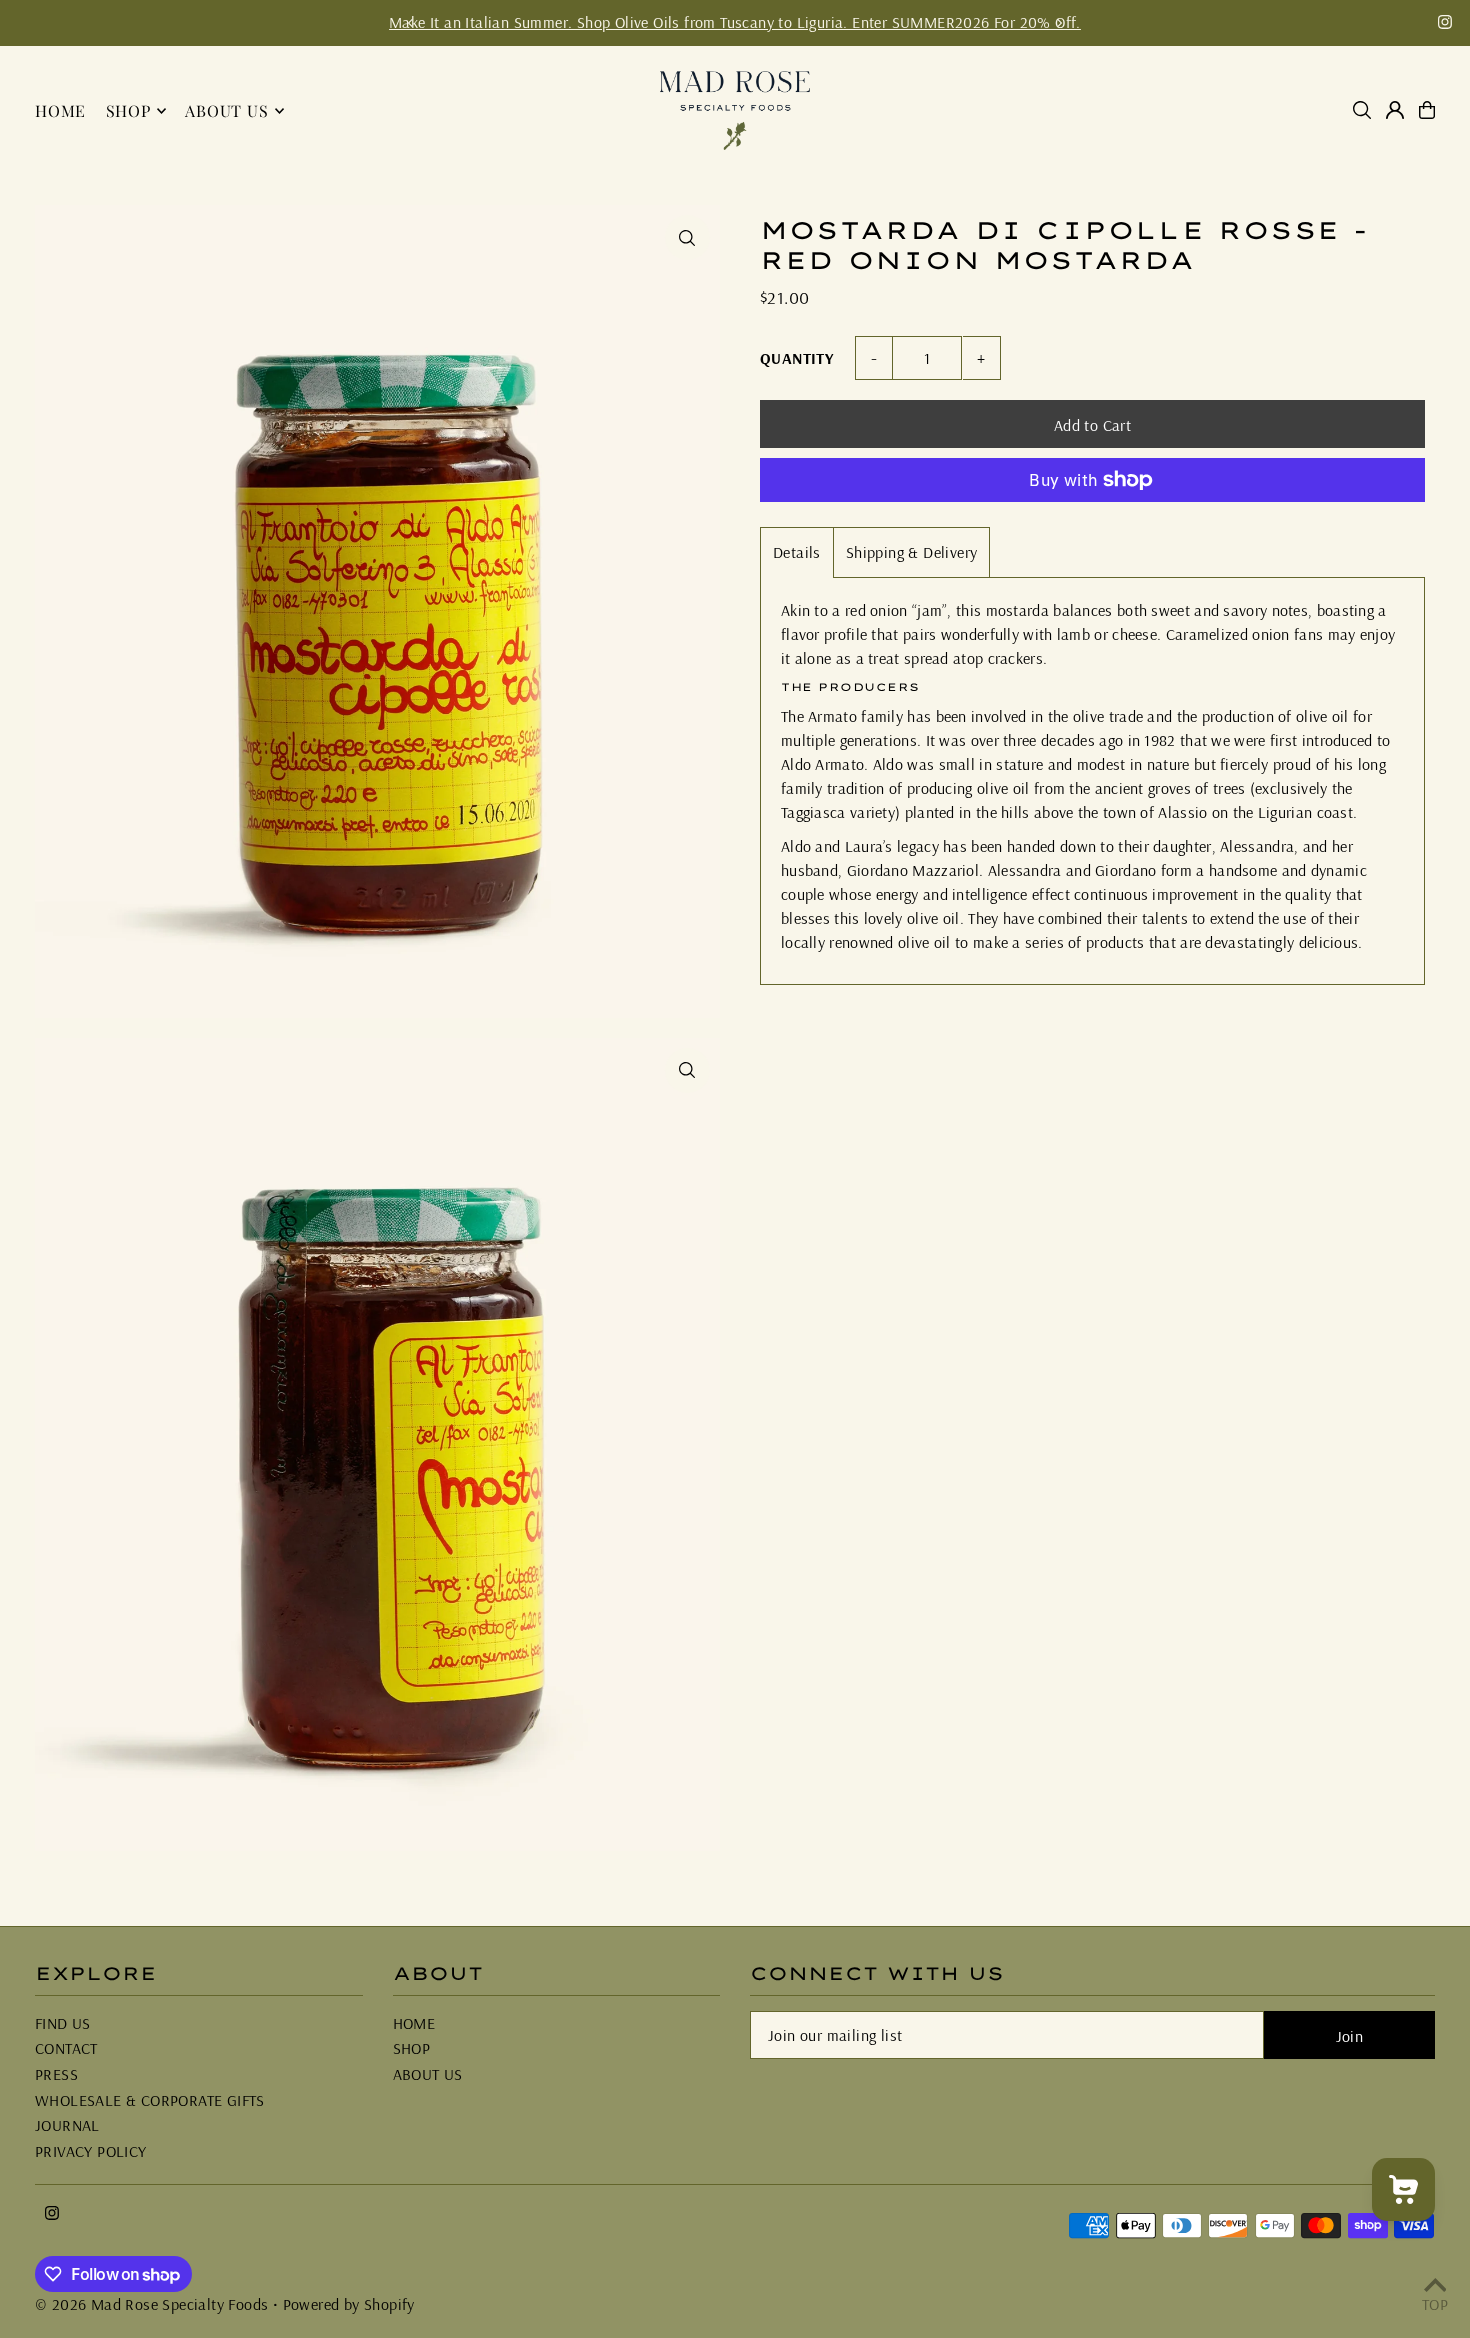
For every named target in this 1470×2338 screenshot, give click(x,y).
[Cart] (1427, 110)
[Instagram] (1445, 23)
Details (797, 552)
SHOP (412, 2048)
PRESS (56, 2074)
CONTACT (66, 2048)
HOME (414, 2023)
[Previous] (411, 23)
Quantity (796, 358)
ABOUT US (428, 2074)
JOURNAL (67, 2125)
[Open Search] (1362, 110)
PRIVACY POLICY (91, 2151)
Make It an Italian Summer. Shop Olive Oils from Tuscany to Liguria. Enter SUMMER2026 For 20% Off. (735, 22)
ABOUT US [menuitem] (226, 110)
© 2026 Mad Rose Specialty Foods (151, 2304)
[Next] (1059, 23)
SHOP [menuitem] (128, 110)
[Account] (1395, 110)
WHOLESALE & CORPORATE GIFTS (150, 2100)
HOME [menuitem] (60, 110)
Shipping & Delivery (912, 552)
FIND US (63, 2023)
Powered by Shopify (349, 2304)
